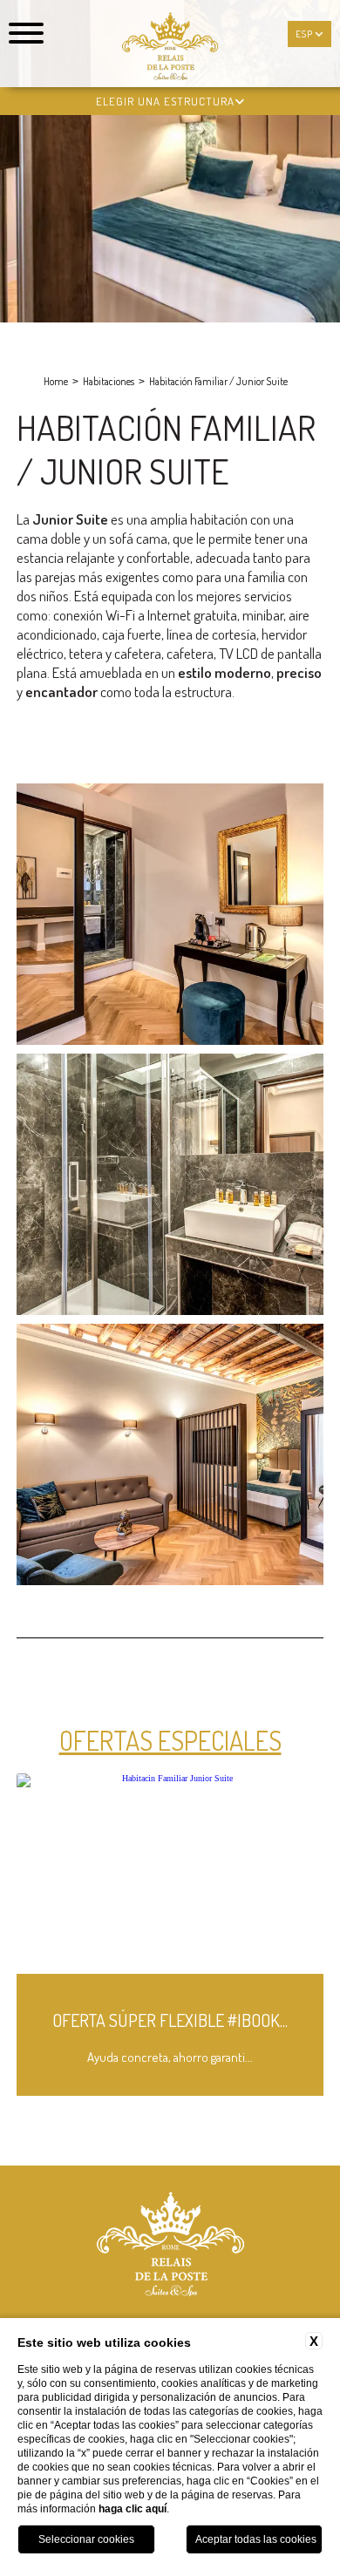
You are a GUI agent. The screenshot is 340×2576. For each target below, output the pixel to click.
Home (56, 381)
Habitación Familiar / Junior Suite (218, 381)
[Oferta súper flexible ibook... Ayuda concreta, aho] (170, 2093)
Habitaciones (109, 381)
